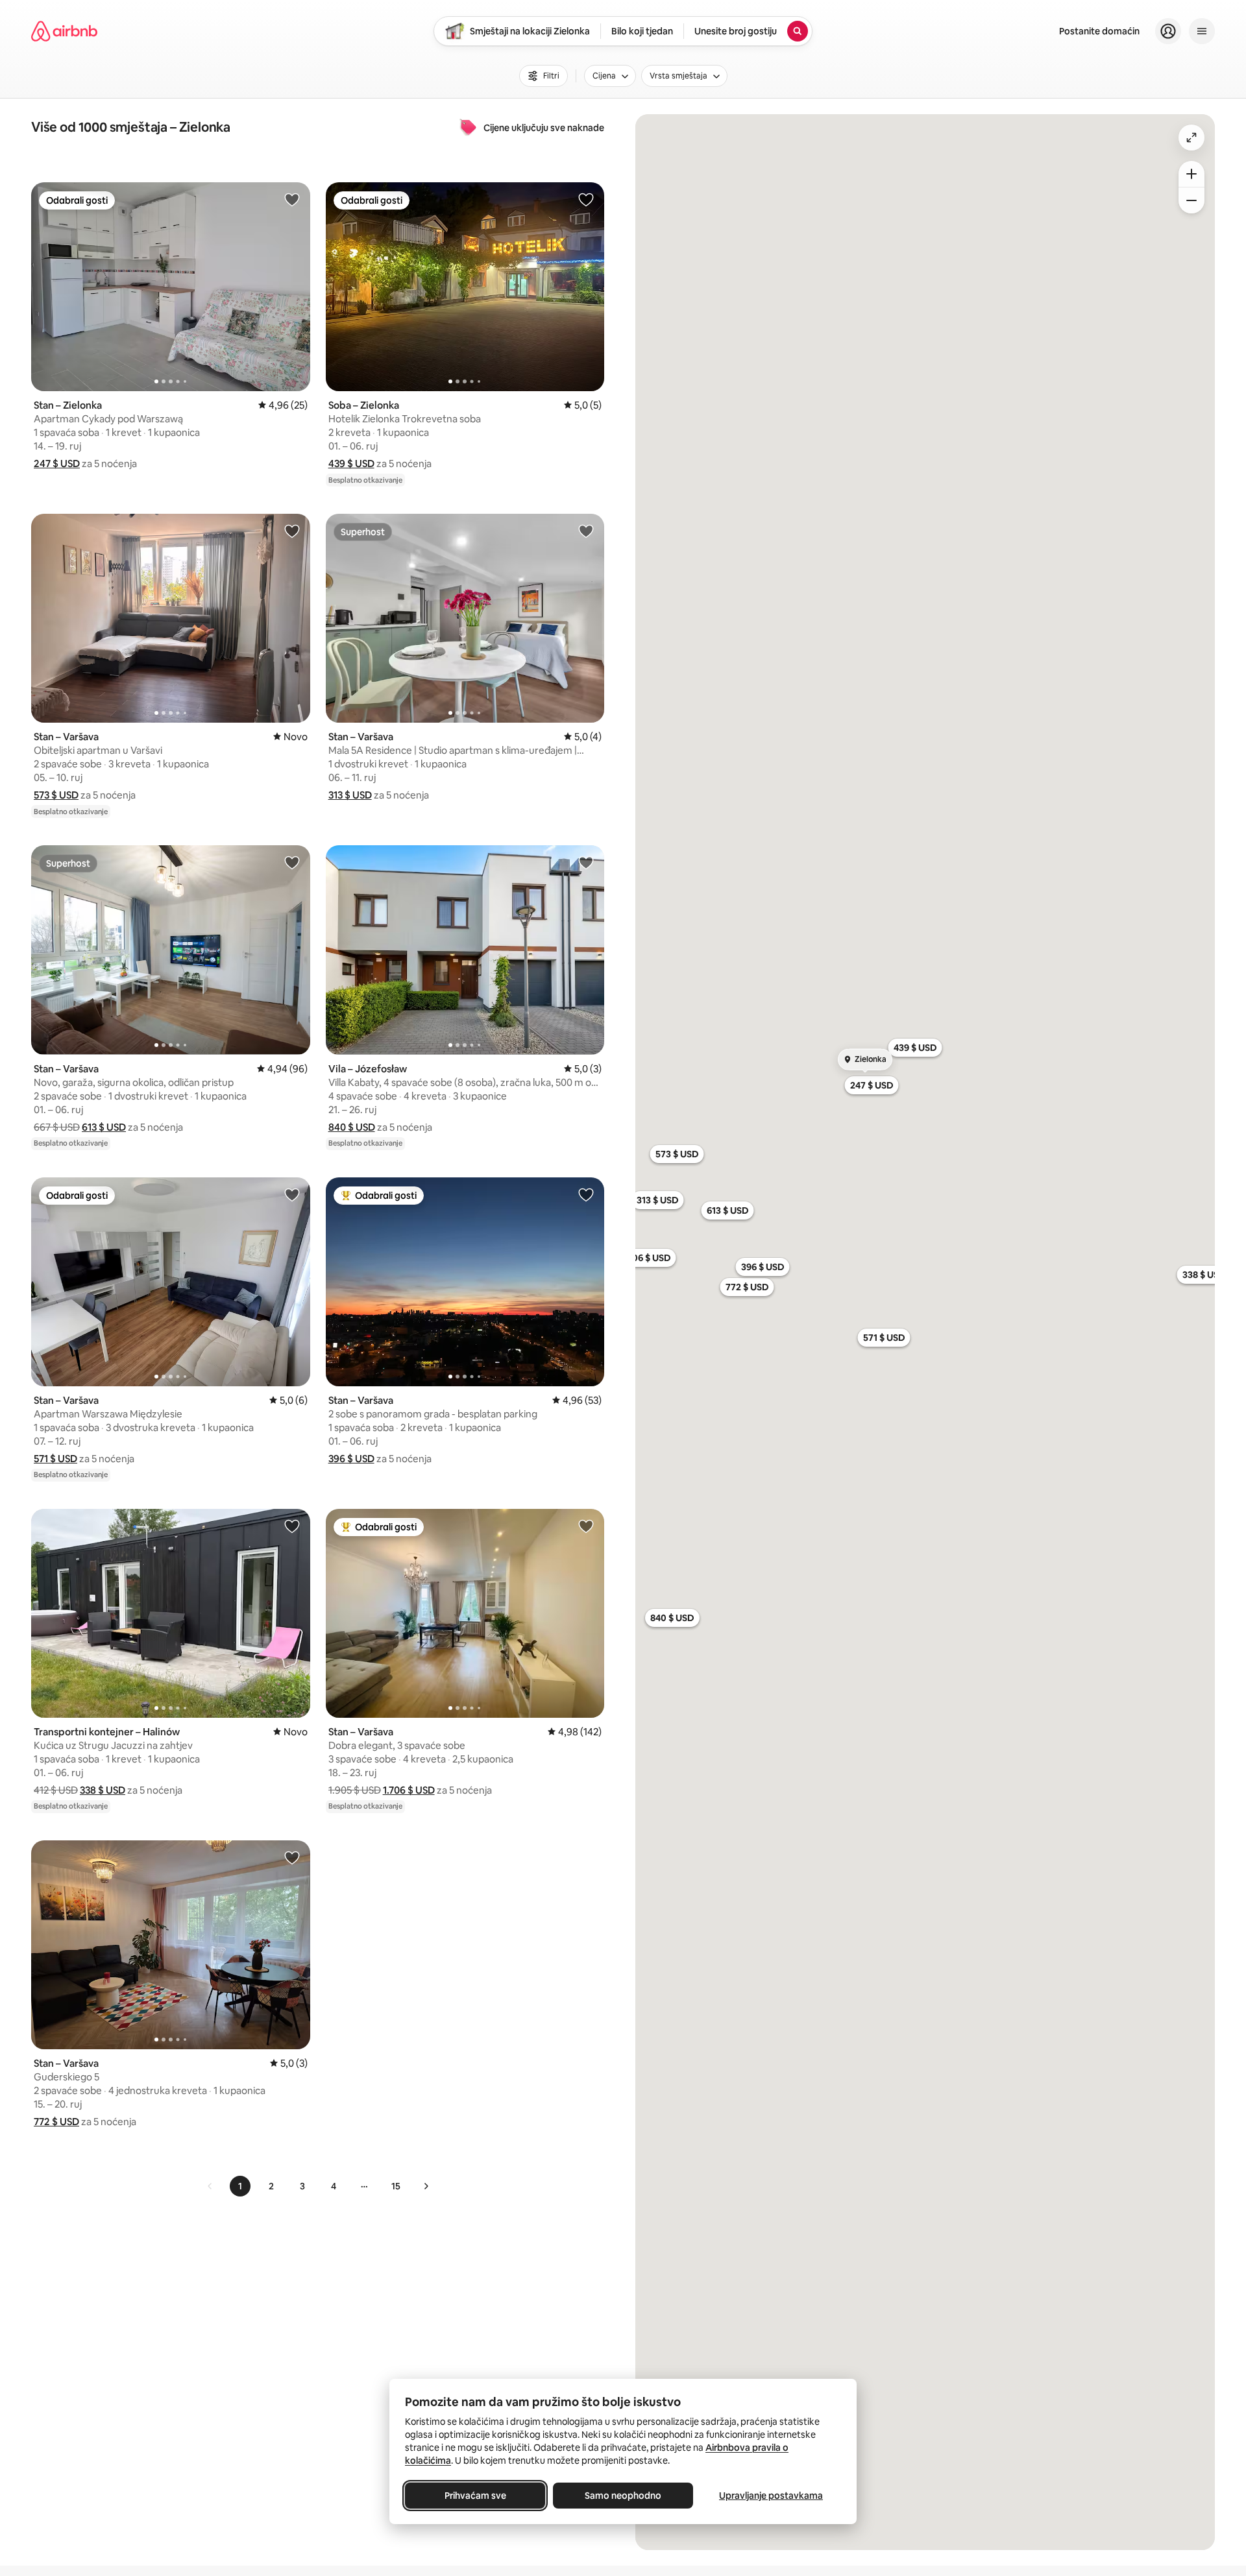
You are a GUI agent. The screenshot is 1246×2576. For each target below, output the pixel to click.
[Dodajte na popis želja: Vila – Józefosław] (586, 862)
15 (396, 2186)
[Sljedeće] (426, 2186)
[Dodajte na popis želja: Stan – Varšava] (292, 531)
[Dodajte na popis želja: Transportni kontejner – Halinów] (292, 1526)
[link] (210, 2186)
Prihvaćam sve (475, 2496)
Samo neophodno (623, 2496)
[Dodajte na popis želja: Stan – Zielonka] (292, 199)
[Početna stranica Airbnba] (64, 31)
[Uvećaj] (1191, 174)
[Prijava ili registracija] (1168, 31)
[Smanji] (1191, 200)
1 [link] (240, 2186)
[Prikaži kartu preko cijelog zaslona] (1191, 138)
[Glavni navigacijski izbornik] (1202, 31)
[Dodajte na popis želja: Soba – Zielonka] (586, 199)
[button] (57, 463)
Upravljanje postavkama (771, 2496)
